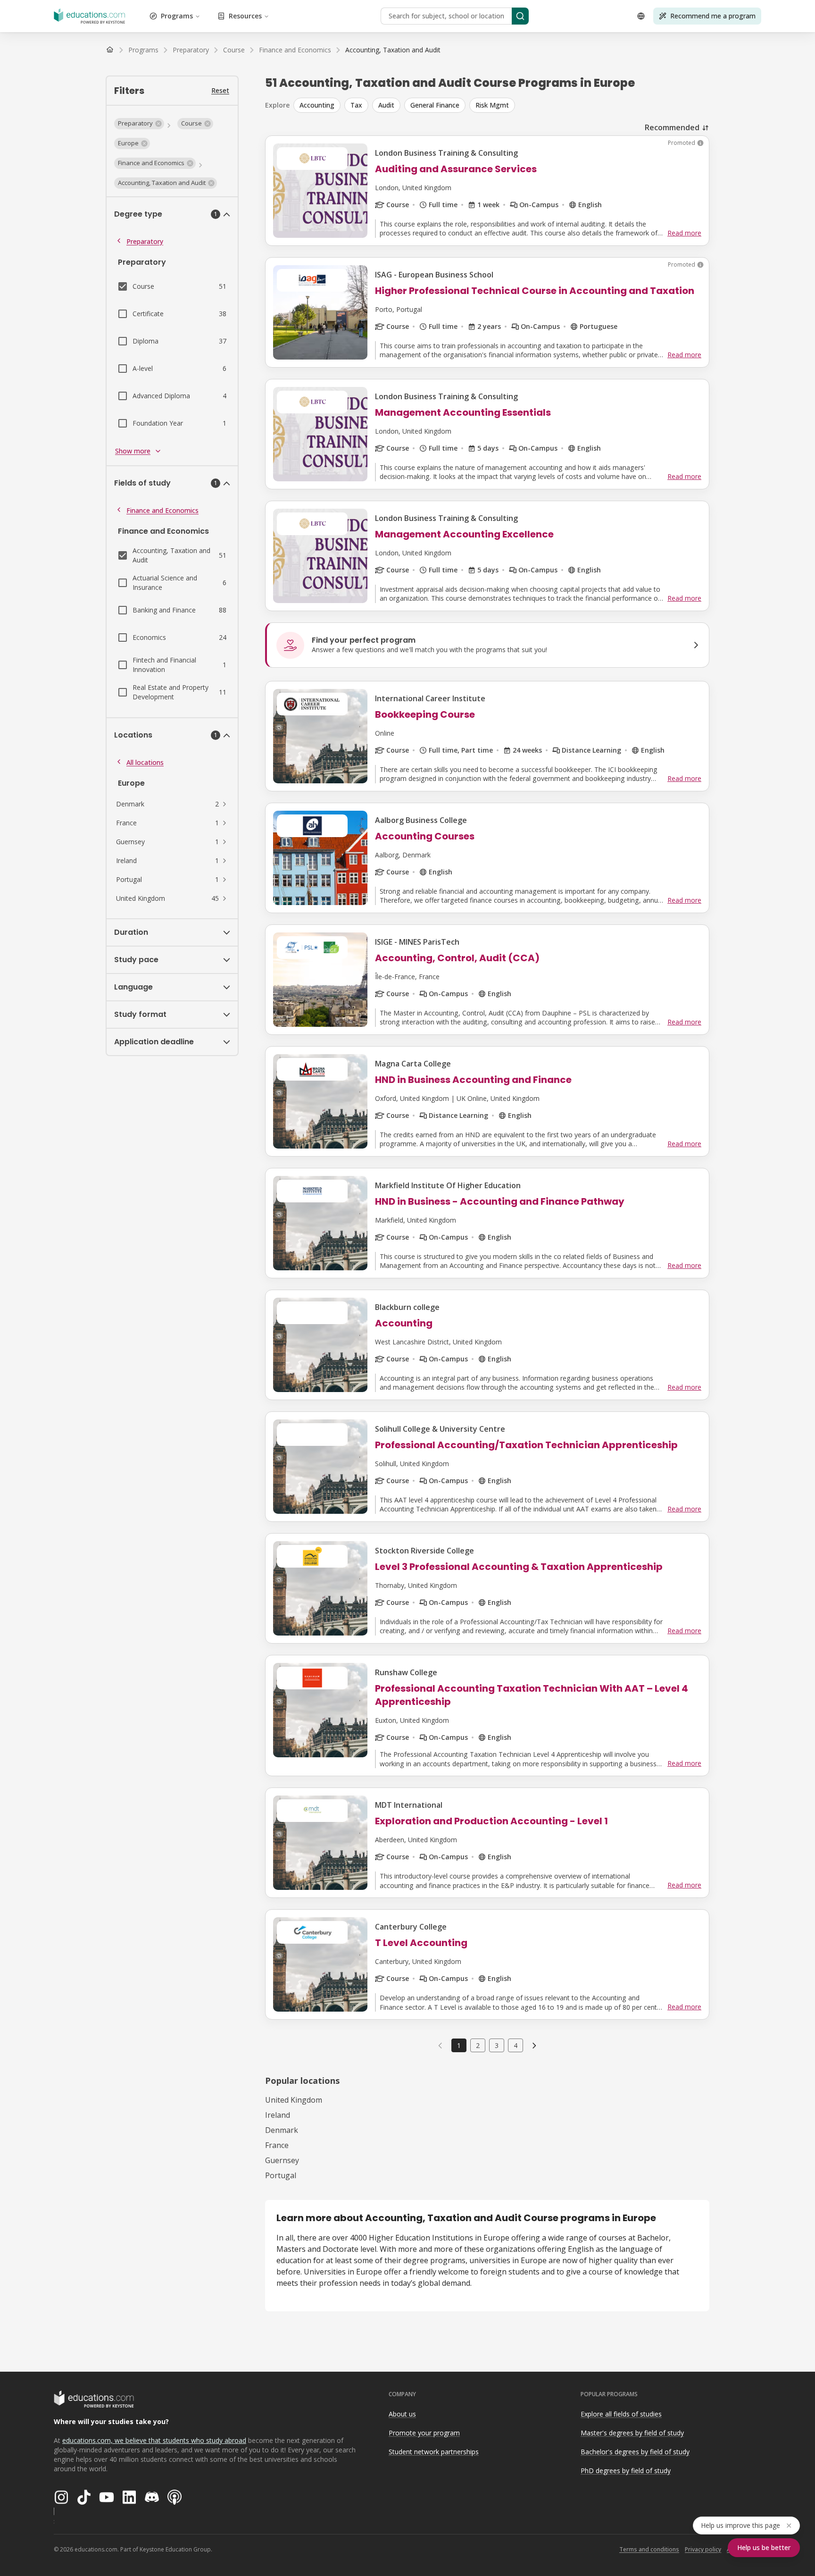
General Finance (435, 105)
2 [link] (478, 2045)
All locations (145, 762)
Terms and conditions (649, 2549)
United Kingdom (294, 2100)
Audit (386, 105)
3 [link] (497, 2045)
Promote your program (424, 2433)
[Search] (520, 16)
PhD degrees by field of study (626, 2471)
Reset (220, 90)
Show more (133, 451)
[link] (393, 50)
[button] (139, 124)
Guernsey (282, 2160)
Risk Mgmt (492, 105)
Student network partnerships (434, 2452)
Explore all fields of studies (621, 2414)
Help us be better (764, 2547)
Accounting (317, 105)
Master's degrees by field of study (632, 2433)
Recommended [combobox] (672, 127)
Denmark (282, 2130)
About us (402, 2414)
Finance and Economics (162, 510)
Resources (245, 16)
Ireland (278, 2115)
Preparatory (145, 241)
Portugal (281, 2175)
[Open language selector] (641, 16)
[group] (501, 105)
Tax (356, 105)
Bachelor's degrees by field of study (635, 2452)
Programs (177, 16)
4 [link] (516, 2045)
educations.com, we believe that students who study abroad (154, 2440)
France (277, 2145)
